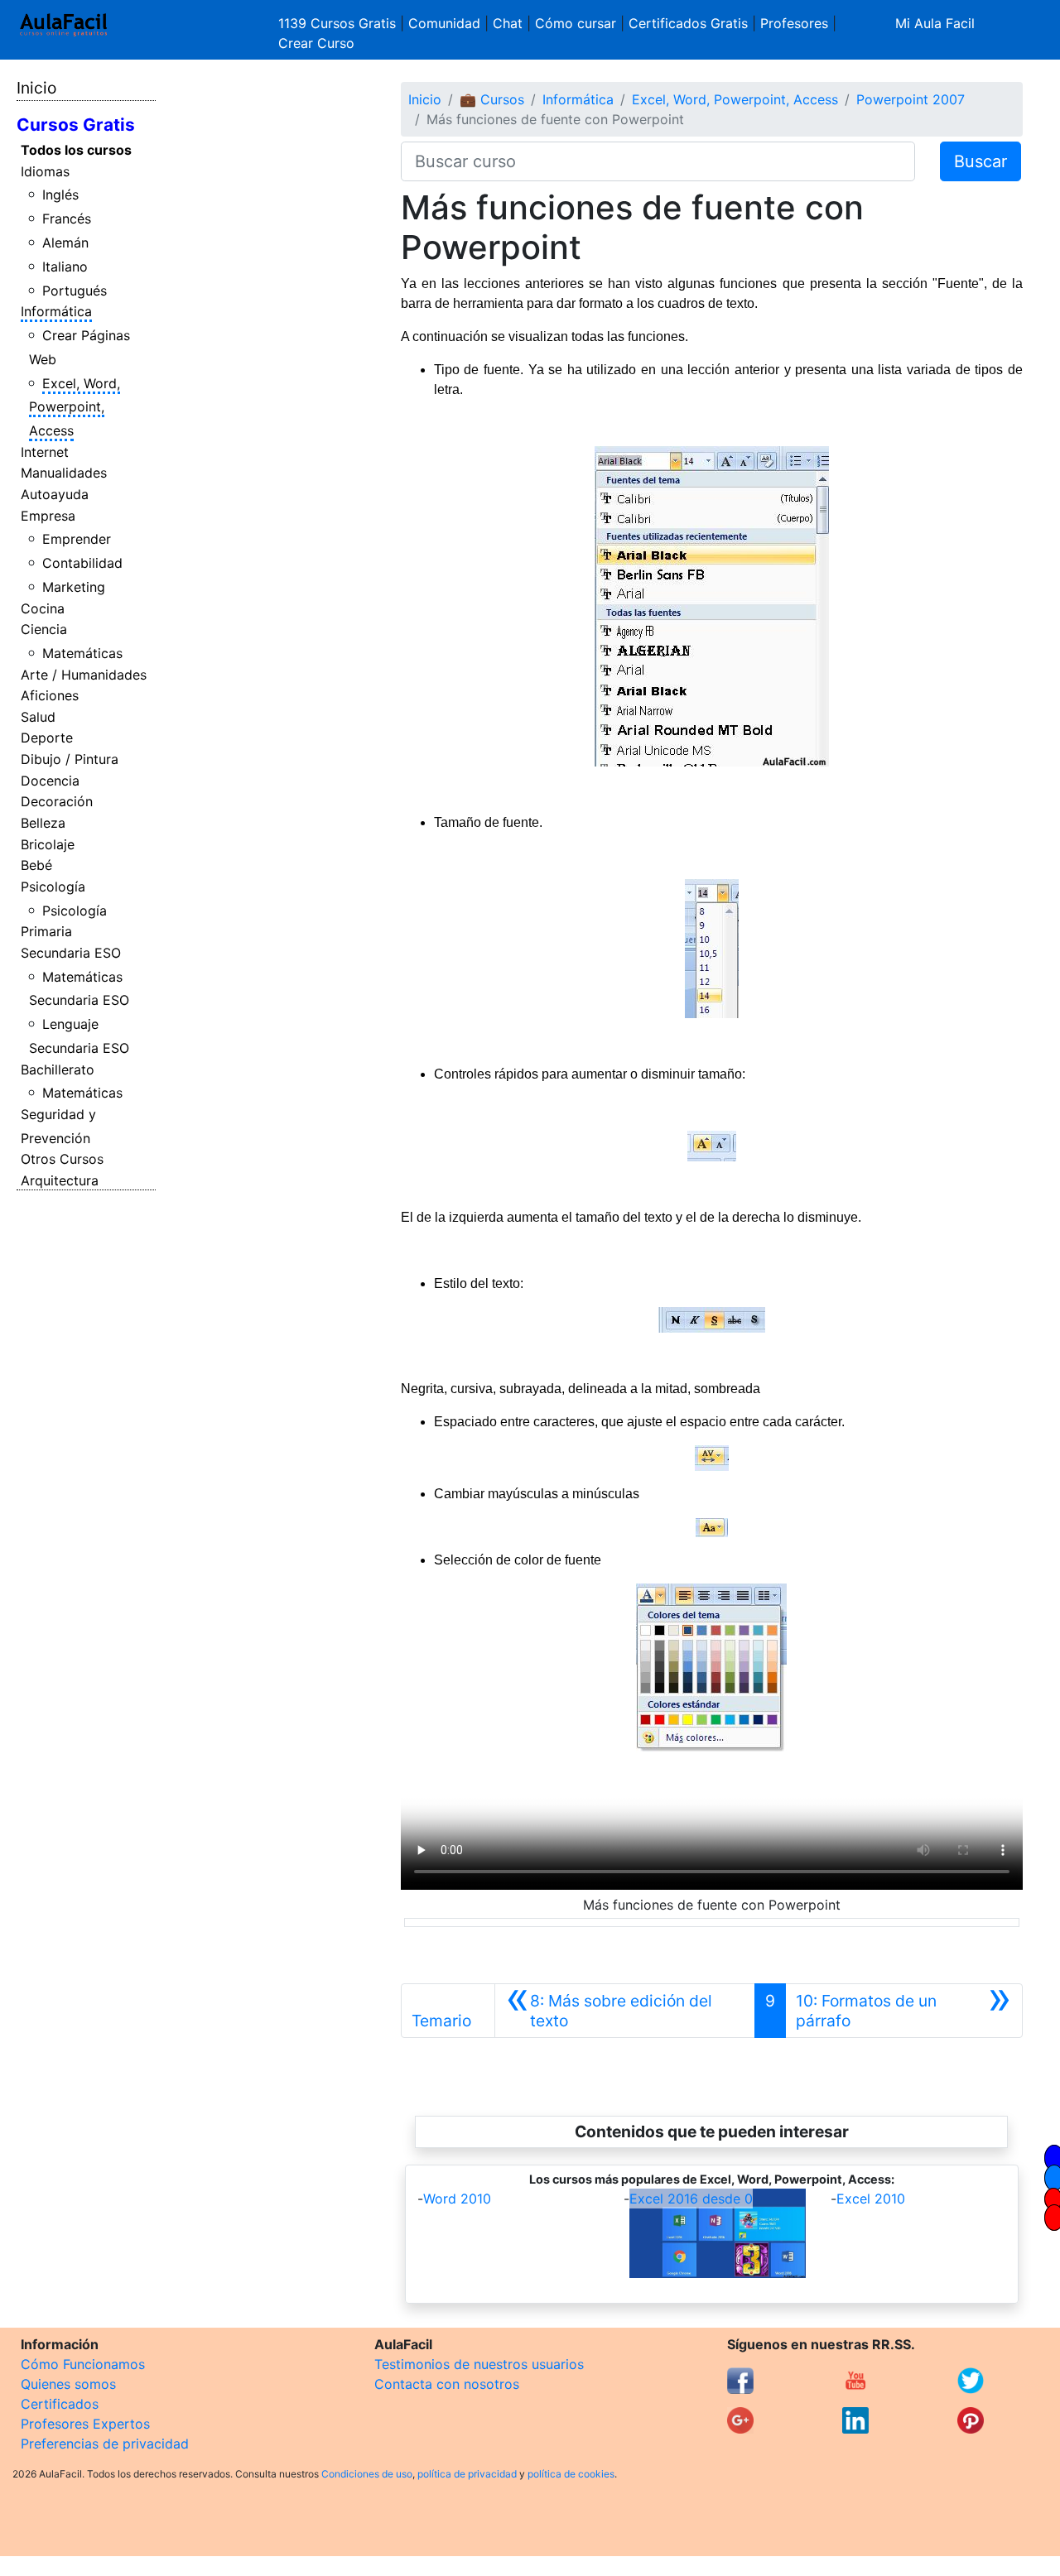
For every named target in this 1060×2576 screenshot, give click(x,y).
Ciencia (44, 629)
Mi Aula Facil (935, 23)
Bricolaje (48, 844)
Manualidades (64, 473)
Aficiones (50, 695)
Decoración (57, 801)
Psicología (53, 887)
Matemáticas (82, 653)
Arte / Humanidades (84, 675)
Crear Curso (316, 43)
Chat (508, 23)
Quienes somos (68, 2384)
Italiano (65, 267)
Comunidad (444, 23)
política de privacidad (467, 2474)
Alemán (65, 243)
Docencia (50, 781)
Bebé (36, 865)
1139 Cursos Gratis (339, 23)
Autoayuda (55, 494)
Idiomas (45, 171)
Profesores (794, 23)
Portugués (75, 291)
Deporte (47, 738)
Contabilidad (82, 563)
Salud (38, 717)
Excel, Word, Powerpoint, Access (75, 407)
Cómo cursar (576, 23)
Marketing (74, 587)
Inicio (36, 88)
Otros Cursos (62, 1159)
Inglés (60, 195)
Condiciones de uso (367, 2474)
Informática (56, 311)
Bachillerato (58, 1069)
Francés (67, 219)
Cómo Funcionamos (83, 2364)
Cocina (43, 608)
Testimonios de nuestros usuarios (479, 2364)
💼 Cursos (492, 99)
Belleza (43, 823)
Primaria (46, 931)
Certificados (60, 2404)
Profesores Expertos (85, 2424)
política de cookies (571, 2474)
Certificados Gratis (688, 23)
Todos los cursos (76, 150)
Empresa (48, 516)
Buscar (980, 161)
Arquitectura (60, 1180)
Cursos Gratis (76, 125)
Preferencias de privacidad (105, 2444)
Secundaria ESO (71, 953)
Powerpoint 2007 (911, 99)
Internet (45, 452)
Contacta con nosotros (447, 2384)
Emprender (77, 539)
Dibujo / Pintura (70, 759)
